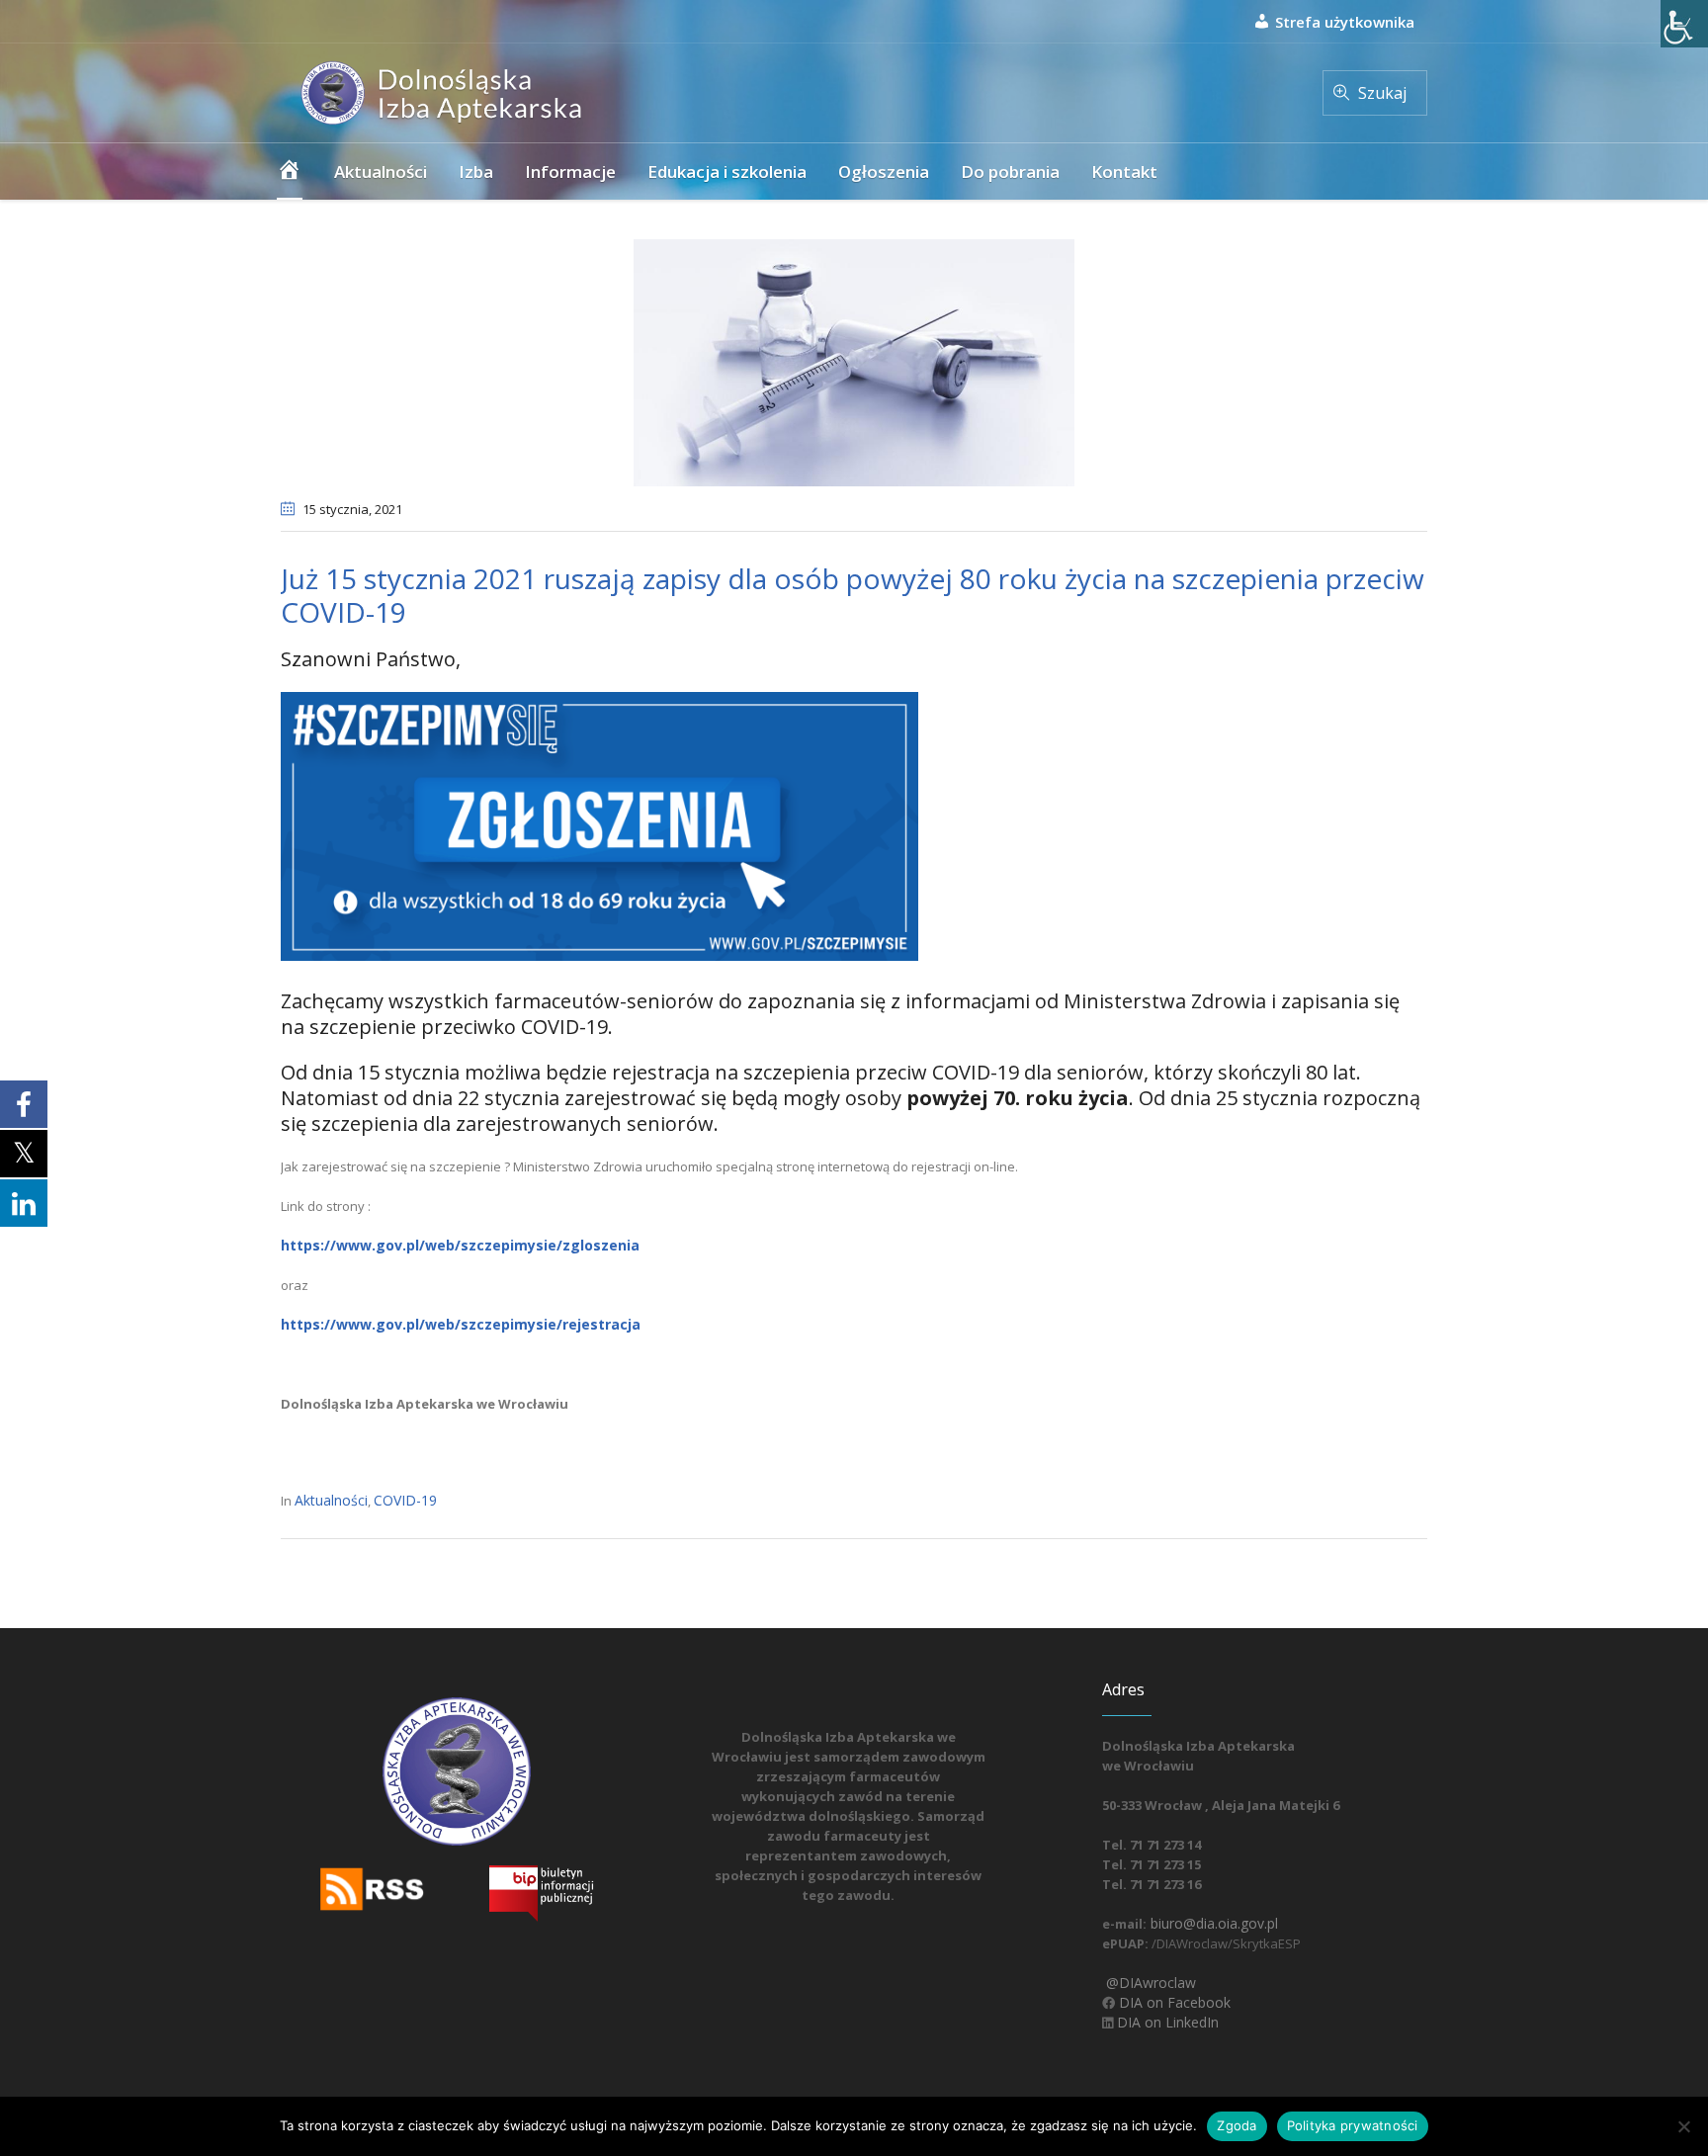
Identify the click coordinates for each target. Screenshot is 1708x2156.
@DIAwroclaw (1149, 1983)
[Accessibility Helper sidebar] (1684, 24)
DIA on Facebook (1173, 2002)
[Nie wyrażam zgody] (1683, 2126)
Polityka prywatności (1353, 2125)
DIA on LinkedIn (1166, 2022)
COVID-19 (405, 1500)
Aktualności (331, 1500)
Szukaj (1382, 93)
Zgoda (1237, 2125)
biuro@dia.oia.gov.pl (1212, 1923)
